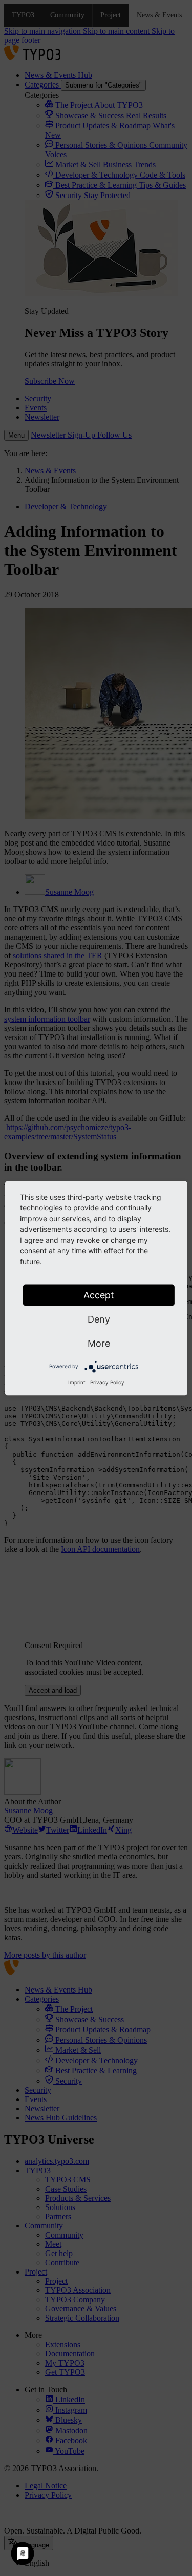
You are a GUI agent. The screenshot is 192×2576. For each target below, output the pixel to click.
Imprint (77, 1382)
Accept (99, 1295)
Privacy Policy (107, 1382)
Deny (99, 1319)
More (99, 1343)
